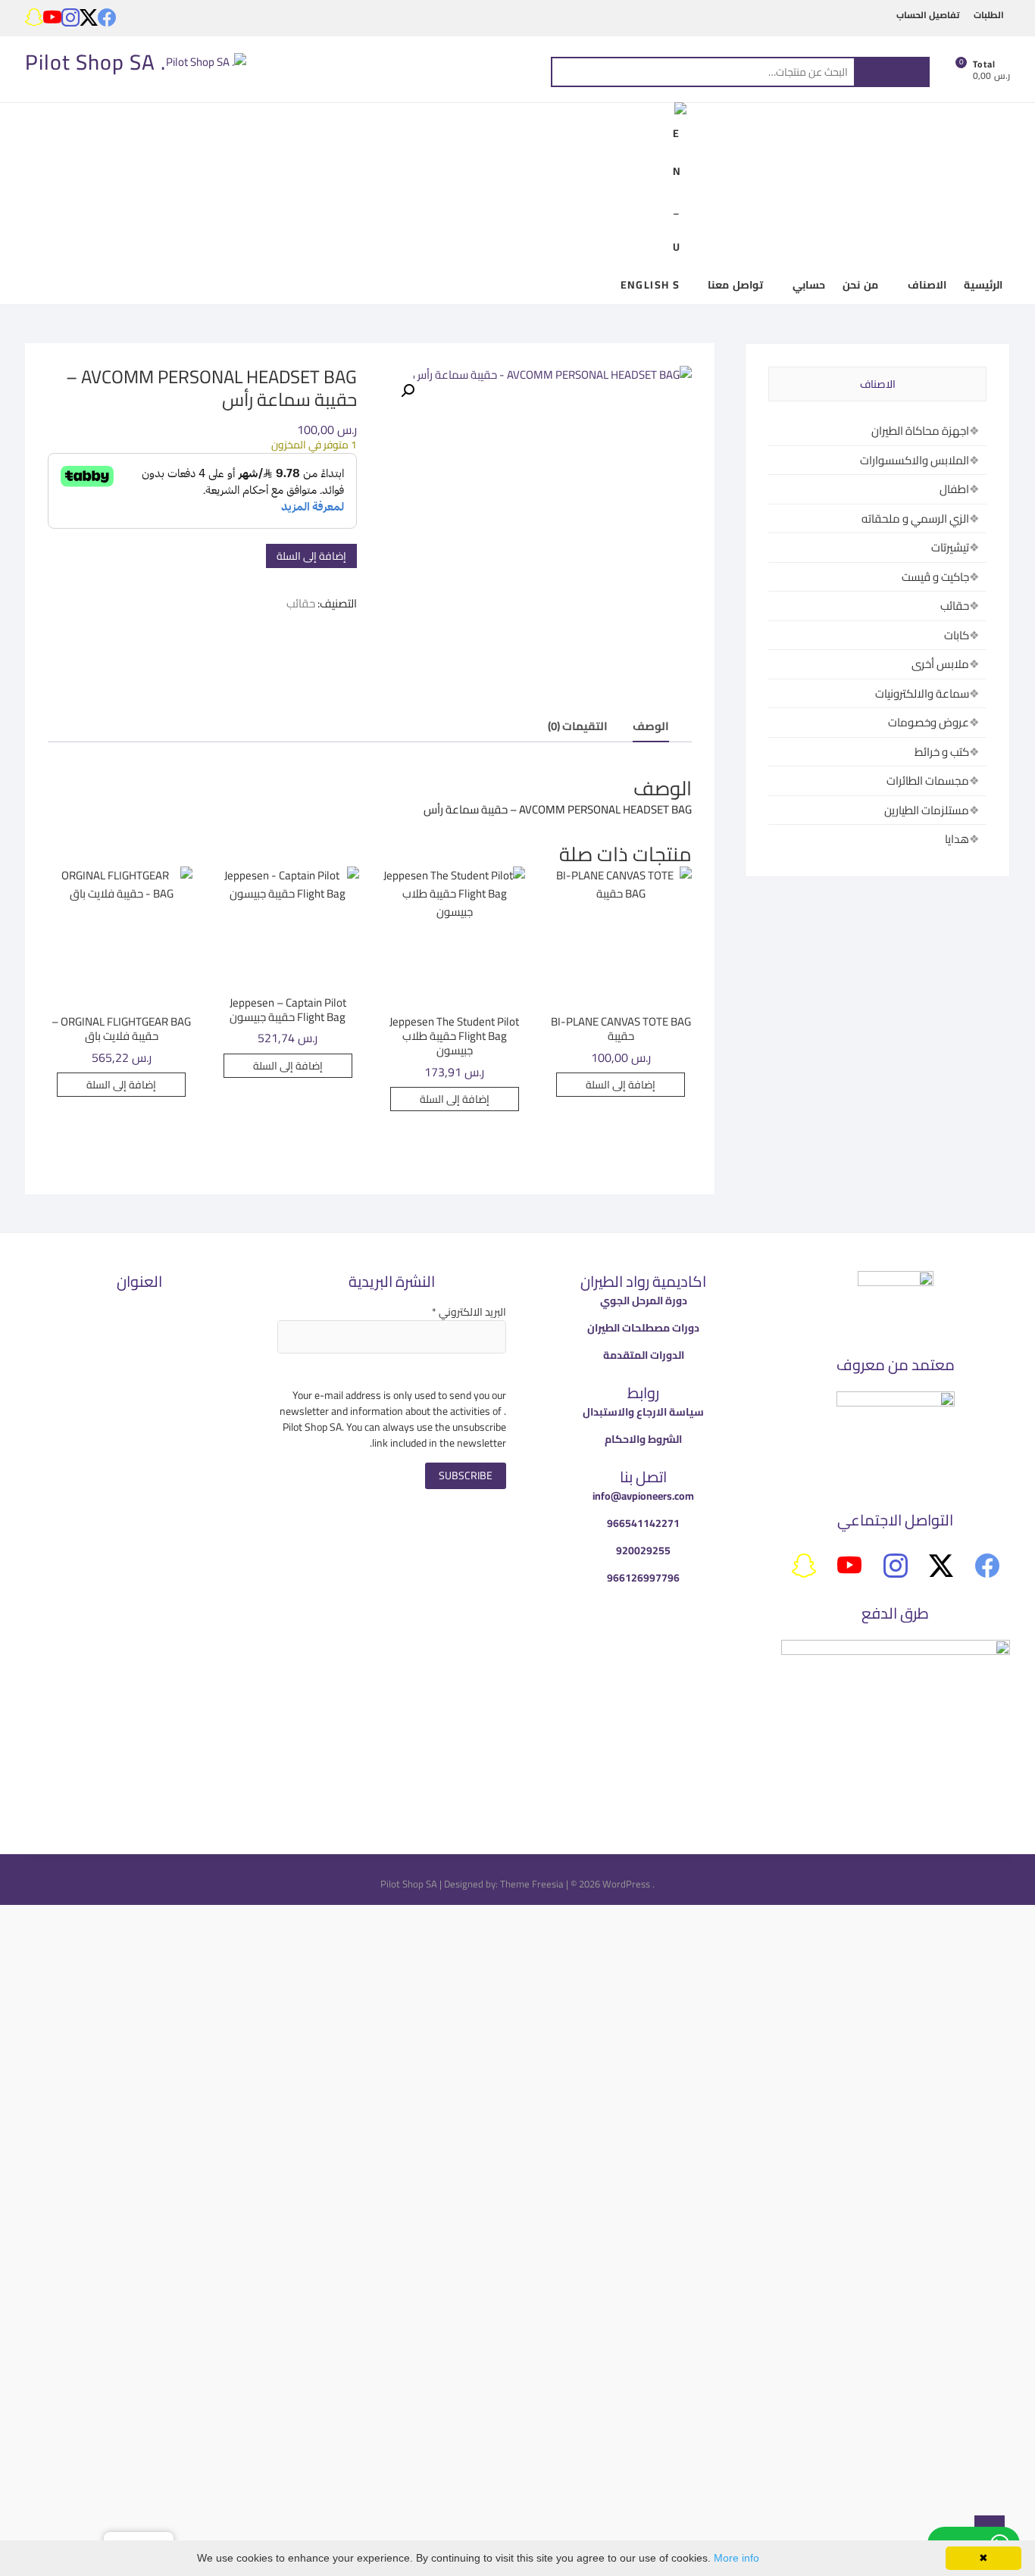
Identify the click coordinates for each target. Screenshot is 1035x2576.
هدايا (957, 839)
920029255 (643, 1550)
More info (736, 2558)
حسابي (809, 285)
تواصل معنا (735, 285)
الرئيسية (983, 285)
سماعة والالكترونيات (922, 693)
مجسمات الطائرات (928, 781)
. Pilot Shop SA (95, 62)
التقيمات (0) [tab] (578, 726)
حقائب (301, 603)
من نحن (860, 285)
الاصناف (927, 285)
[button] (408, 391)
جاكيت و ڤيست (935, 577)
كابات (957, 635)
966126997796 (643, 1578)
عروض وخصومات (929, 722)
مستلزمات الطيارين (927, 810)
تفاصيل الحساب (928, 15)
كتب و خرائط (942, 752)
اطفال (954, 489)
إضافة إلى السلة (311, 556)
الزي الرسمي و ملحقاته (915, 518)
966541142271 (643, 1523)
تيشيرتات (950, 547)
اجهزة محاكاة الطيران (920, 431)
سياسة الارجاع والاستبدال (643, 1412)
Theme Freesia (532, 1884)
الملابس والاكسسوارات (915, 460)
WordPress (626, 1884)
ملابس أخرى (940, 664)
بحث (892, 72)
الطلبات (989, 15)
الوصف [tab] (651, 726)
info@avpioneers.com (643, 1496)
